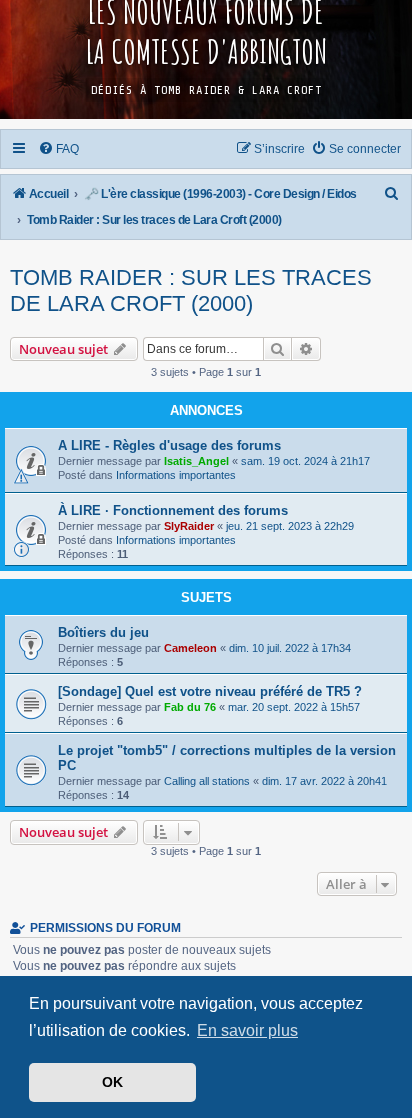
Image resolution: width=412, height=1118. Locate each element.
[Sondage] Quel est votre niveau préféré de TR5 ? (210, 691)
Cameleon (190, 648)
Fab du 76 (190, 707)
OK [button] (112, 1082)
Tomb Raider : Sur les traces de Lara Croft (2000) (191, 290)
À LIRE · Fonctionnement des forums (173, 510)
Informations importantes (176, 475)
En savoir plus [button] (247, 1030)
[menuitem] (59, 149)
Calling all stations (207, 781)
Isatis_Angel (196, 461)
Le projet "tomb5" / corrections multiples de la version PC (227, 758)
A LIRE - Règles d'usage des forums (169, 445)
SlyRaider (189, 526)
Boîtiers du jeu (103, 632)
